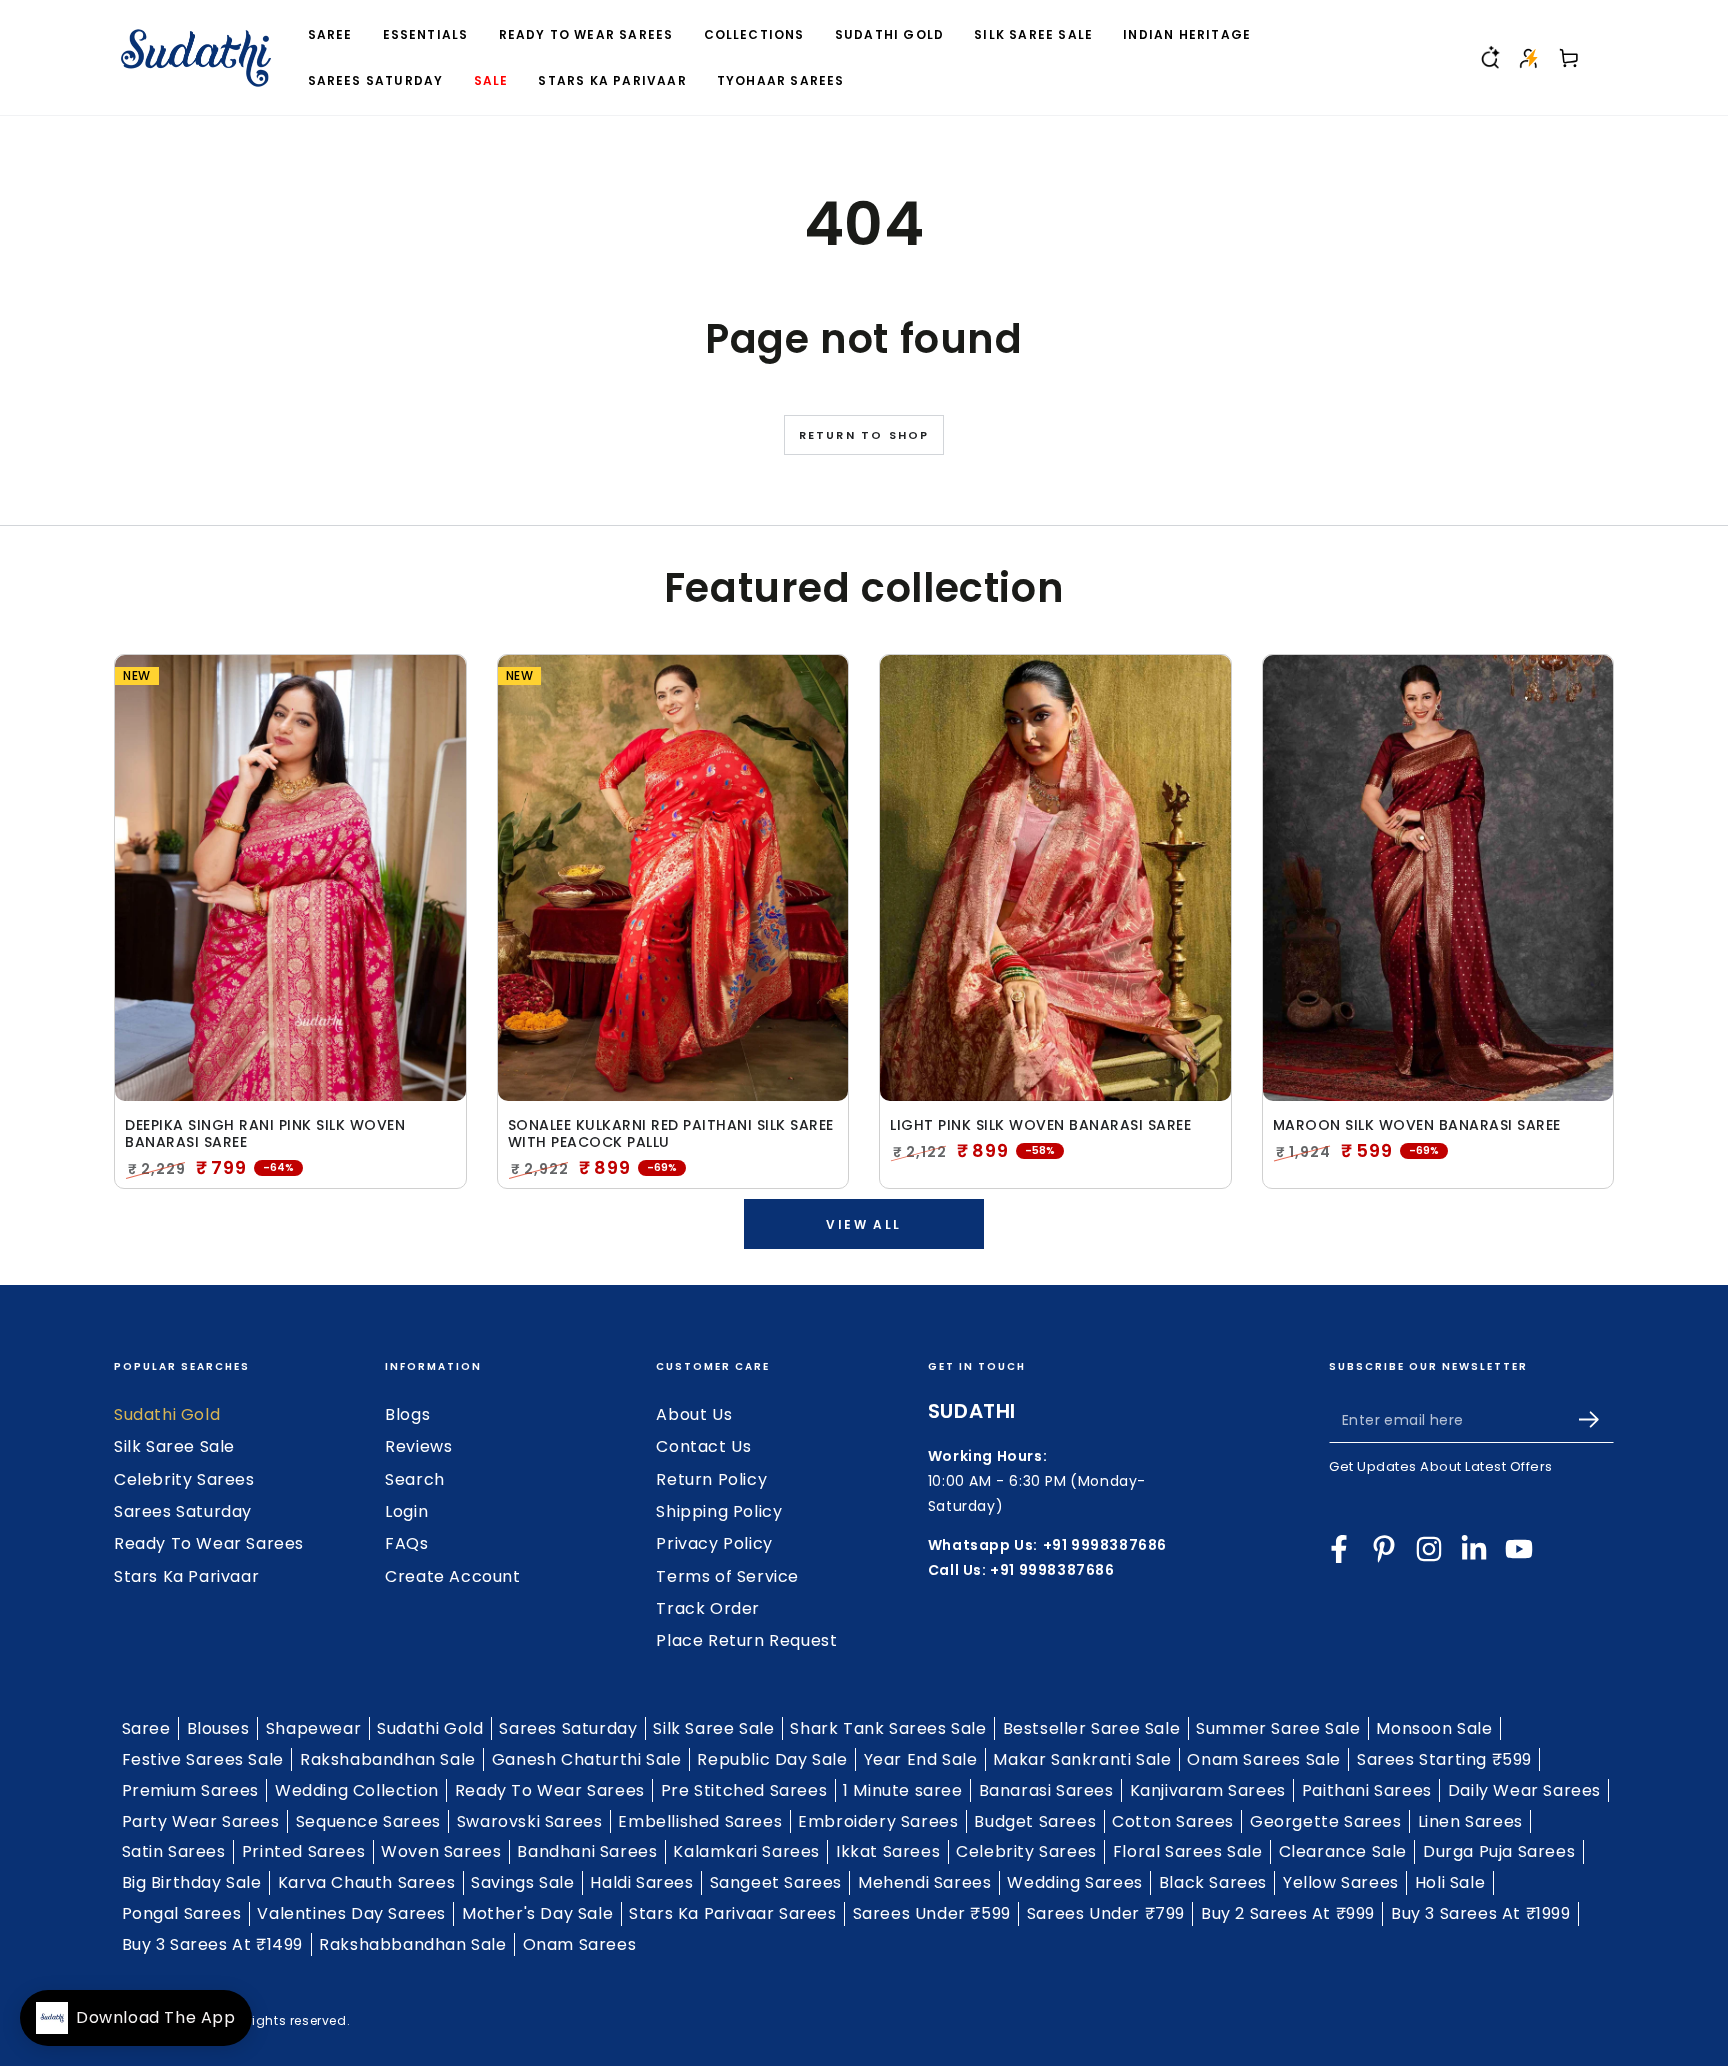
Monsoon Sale (1434, 1728)
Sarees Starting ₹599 (1444, 1759)
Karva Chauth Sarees (366, 1882)
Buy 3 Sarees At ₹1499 (213, 1944)
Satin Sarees (174, 1851)
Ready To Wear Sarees (209, 1543)
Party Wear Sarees (201, 1821)
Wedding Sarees (1074, 1882)
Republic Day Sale (772, 1759)
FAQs (406, 1543)
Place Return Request (746, 1640)
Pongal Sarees (182, 1913)
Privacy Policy (714, 1543)
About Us (694, 1414)
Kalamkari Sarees (746, 1851)
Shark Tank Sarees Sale (888, 1728)
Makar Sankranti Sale (1082, 1759)
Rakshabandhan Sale (388, 1759)
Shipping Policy (719, 1511)
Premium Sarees (190, 1790)
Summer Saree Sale (1278, 1728)
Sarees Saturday (183, 1511)
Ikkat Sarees (888, 1851)
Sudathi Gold (167, 1414)
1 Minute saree (902, 1790)
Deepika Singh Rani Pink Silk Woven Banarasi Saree (265, 1134)
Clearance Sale (1343, 1851)
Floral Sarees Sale (1188, 1851)
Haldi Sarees (641, 1882)
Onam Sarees (580, 1944)
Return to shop (864, 435)
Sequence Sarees (368, 1821)
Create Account (452, 1576)
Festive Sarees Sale (203, 1759)
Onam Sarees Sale (1264, 1759)
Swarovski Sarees (530, 1821)
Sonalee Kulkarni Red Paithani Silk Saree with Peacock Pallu (671, 1134)
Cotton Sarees (1173, 1821)
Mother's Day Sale (537, 1913)
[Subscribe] (1596, 1420)
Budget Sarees (1035, 1821)
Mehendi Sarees (924, 1882)
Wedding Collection (357, 1790)
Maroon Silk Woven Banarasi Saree (1417, 1125)
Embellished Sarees (700, 1821)
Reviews (418, 1446)
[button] (1489, 58)
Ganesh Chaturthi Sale (587, 1759)
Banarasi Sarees (1046, 1790)
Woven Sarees (441, 1851)
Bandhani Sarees (587, 1851)
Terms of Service (727, 1576)
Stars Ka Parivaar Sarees (732, 1913)
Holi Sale (1450, 1882)
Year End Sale (921, 1759)
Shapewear (313, 1728)
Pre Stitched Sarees (744, 1790)
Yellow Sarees (1341, 1882)
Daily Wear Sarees (1524, 1790)
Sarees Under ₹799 (1106, 1913)
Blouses (218, 1728)
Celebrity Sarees (184, 1479)
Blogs (407, 1414)
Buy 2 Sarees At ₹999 (1288, 1913)
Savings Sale (522, 1882)
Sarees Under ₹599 (932, 1913)
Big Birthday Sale (192, 1882)
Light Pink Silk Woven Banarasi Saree (1040, 1125)
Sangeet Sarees (776, 1882)
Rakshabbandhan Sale (412, 1944)
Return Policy (711, 1479)
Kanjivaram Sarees (1208, 1790)
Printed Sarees (303, 1851)
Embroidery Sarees (878, 1821)
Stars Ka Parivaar (186, 1576)
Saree (146, 1728)
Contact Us (703, 1446)
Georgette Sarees (1326, 1821)
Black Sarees (1213, 1882)
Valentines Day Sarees (351, 1913)
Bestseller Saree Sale (1092, 1728)
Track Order (708, 1608)
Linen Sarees (1470, 1821)
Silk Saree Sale (174, 1446)
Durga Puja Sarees (1499, 1851)
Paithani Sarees (1367, 1790)
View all (863, 1224)
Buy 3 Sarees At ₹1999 (1481, 1913)
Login (406, 1511)
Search (415, 1479)
